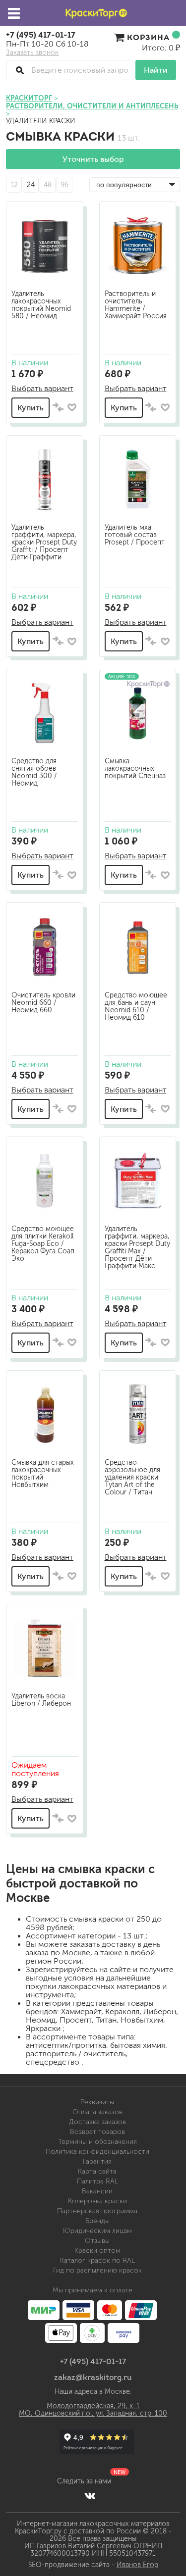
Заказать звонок (32, 53)
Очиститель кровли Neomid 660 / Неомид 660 (43, 1003)
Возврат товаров (97, 2132)
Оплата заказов (97, 2112)
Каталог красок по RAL (97, 2260)
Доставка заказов (97, 2122)
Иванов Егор (137, 2565)
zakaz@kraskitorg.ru (93, 2377)
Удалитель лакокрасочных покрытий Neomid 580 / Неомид (41, 305)
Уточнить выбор (93, 159)
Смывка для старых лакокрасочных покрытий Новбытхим (43, 1474)
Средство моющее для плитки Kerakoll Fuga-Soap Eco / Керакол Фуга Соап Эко (43, 1244)
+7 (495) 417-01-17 (41, 35)
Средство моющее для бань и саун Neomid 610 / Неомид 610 (136, 1006)
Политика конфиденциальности (97, 2152)
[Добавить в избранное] (72, 407)
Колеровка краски (97, 2201)
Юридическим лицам (97, 2231)
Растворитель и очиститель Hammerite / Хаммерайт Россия (136, 305)
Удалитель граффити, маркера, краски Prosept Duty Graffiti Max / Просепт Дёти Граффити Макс (137, 1247)
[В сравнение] (58, 408)
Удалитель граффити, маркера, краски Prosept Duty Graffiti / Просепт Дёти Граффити (44, 542)
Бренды (97, 2221)
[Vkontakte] (90, 2495)
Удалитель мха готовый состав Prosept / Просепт (135, 535)
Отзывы (97, 2241)
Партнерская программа (97, 2211)
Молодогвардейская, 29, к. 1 (93, 2406)
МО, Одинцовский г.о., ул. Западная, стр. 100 (93, 2413)
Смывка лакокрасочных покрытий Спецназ (135, 768)
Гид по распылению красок (97, 2270)
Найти (156, 70)
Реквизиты (97, 2102)
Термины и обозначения (97, 2142)
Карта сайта (97, 2171)
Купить (31, 408)
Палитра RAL (97, 2181)
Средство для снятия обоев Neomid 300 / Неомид (34, 772)
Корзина (148, 37)
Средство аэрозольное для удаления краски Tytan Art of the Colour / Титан (132, 1477)
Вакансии (97, 2191)
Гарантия (97, 2161)
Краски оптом (97, 2251)
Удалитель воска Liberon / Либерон (41, 1700)
